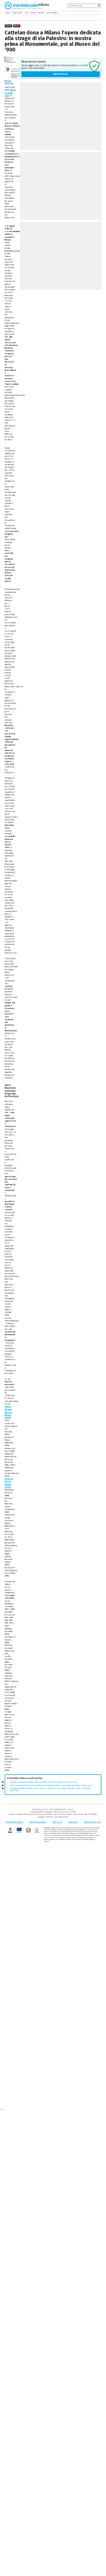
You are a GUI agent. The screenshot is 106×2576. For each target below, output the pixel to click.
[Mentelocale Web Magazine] (24, 5)
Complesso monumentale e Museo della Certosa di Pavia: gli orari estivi (43, 1782)
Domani (33, 13)
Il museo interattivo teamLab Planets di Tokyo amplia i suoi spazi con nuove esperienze (51, 1785)
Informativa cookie (38, 1822)
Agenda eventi (17, 13)
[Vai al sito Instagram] (100, 13)
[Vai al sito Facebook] (93, 13)
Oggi (26, 13)
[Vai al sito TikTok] (96, 13)
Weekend (41, 13)
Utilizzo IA (57, 1822)
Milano (8, 81)
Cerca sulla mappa (15, 76)
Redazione (73, 1822)
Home (8, 13)
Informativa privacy (14, 1822)
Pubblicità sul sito (92, 1822)
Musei (17, 26)
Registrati (61, 74)
